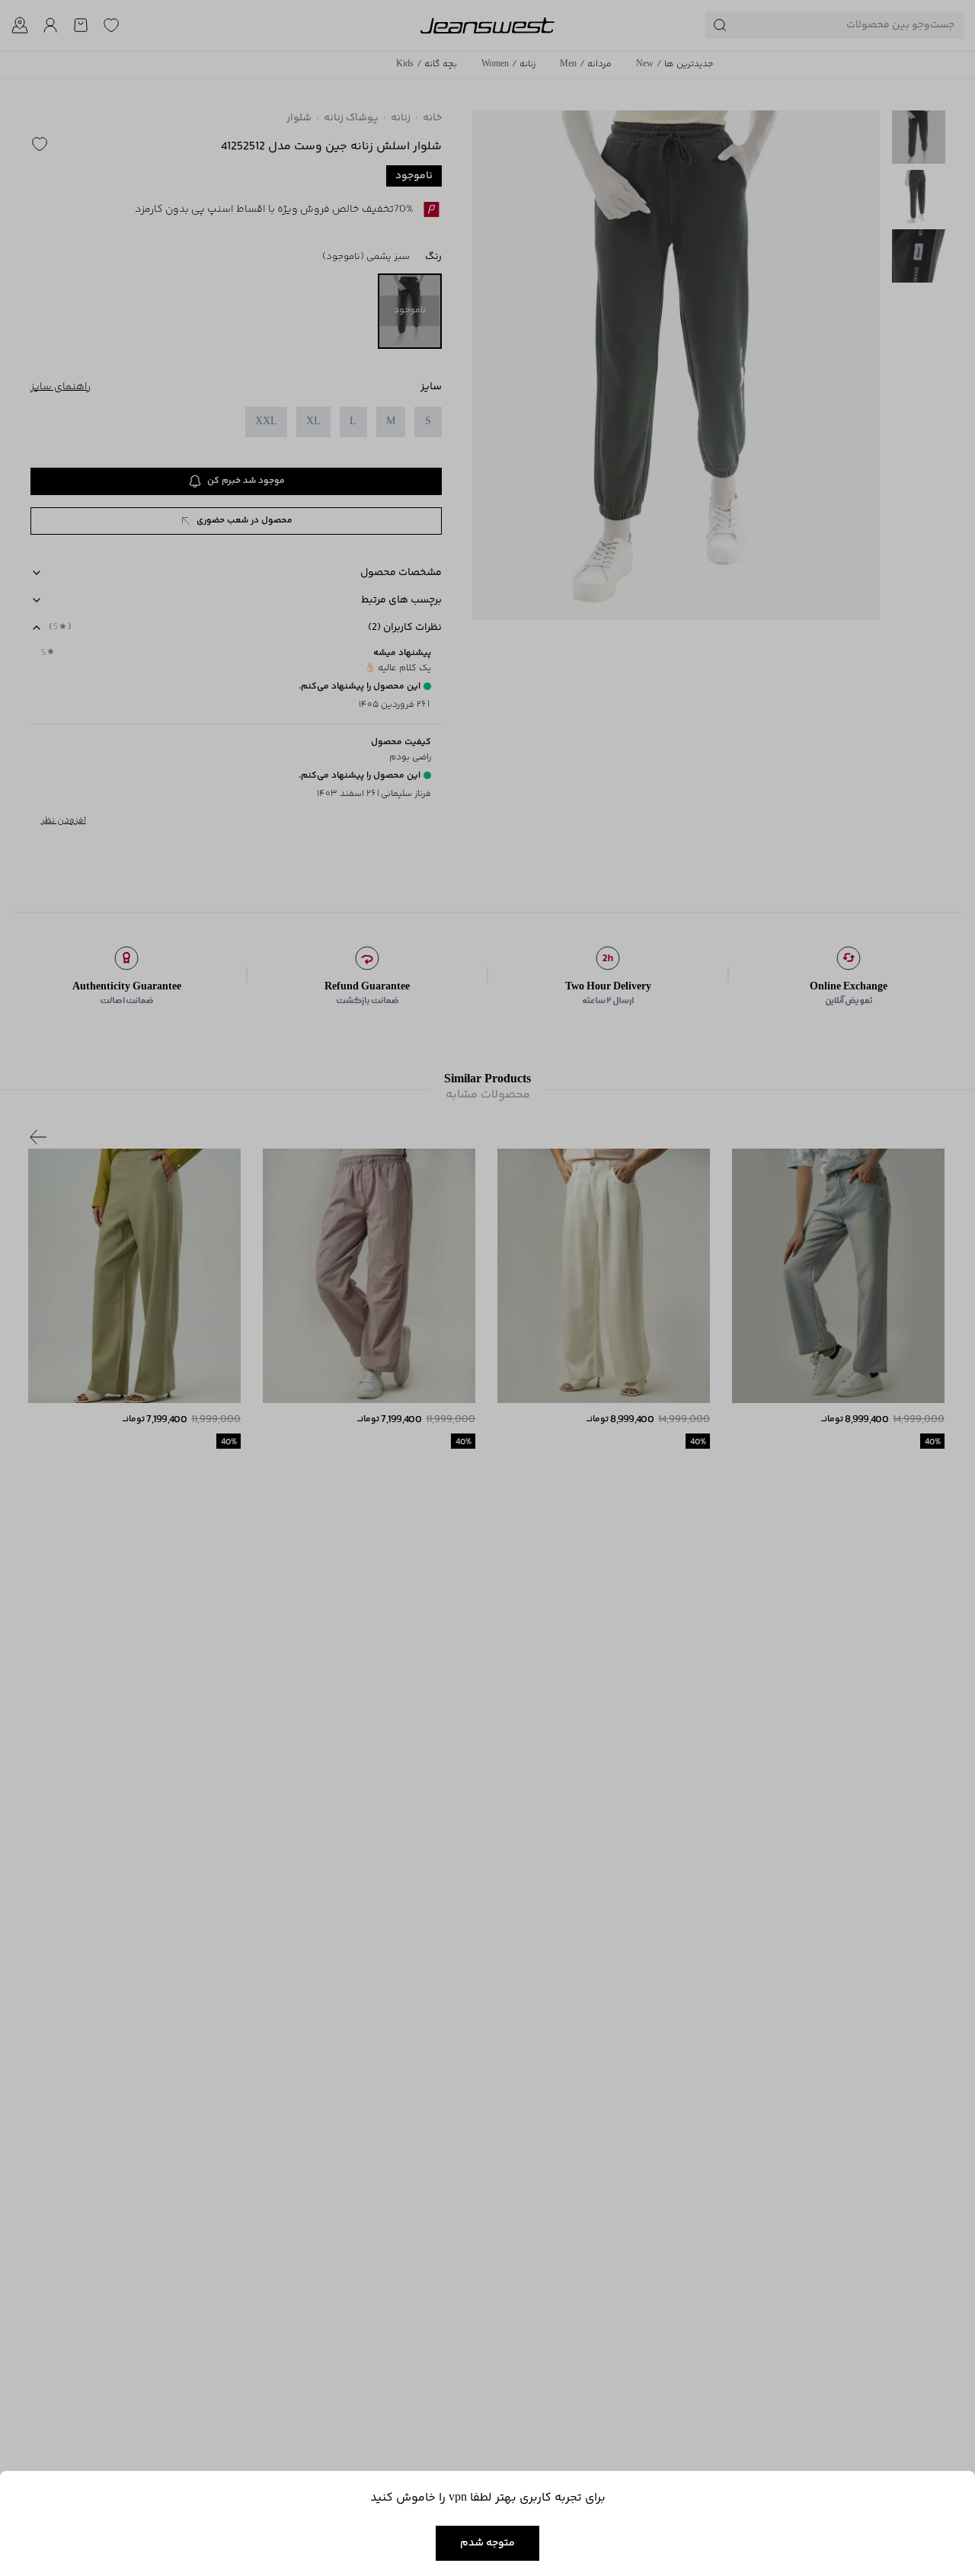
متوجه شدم (487, 2543)
